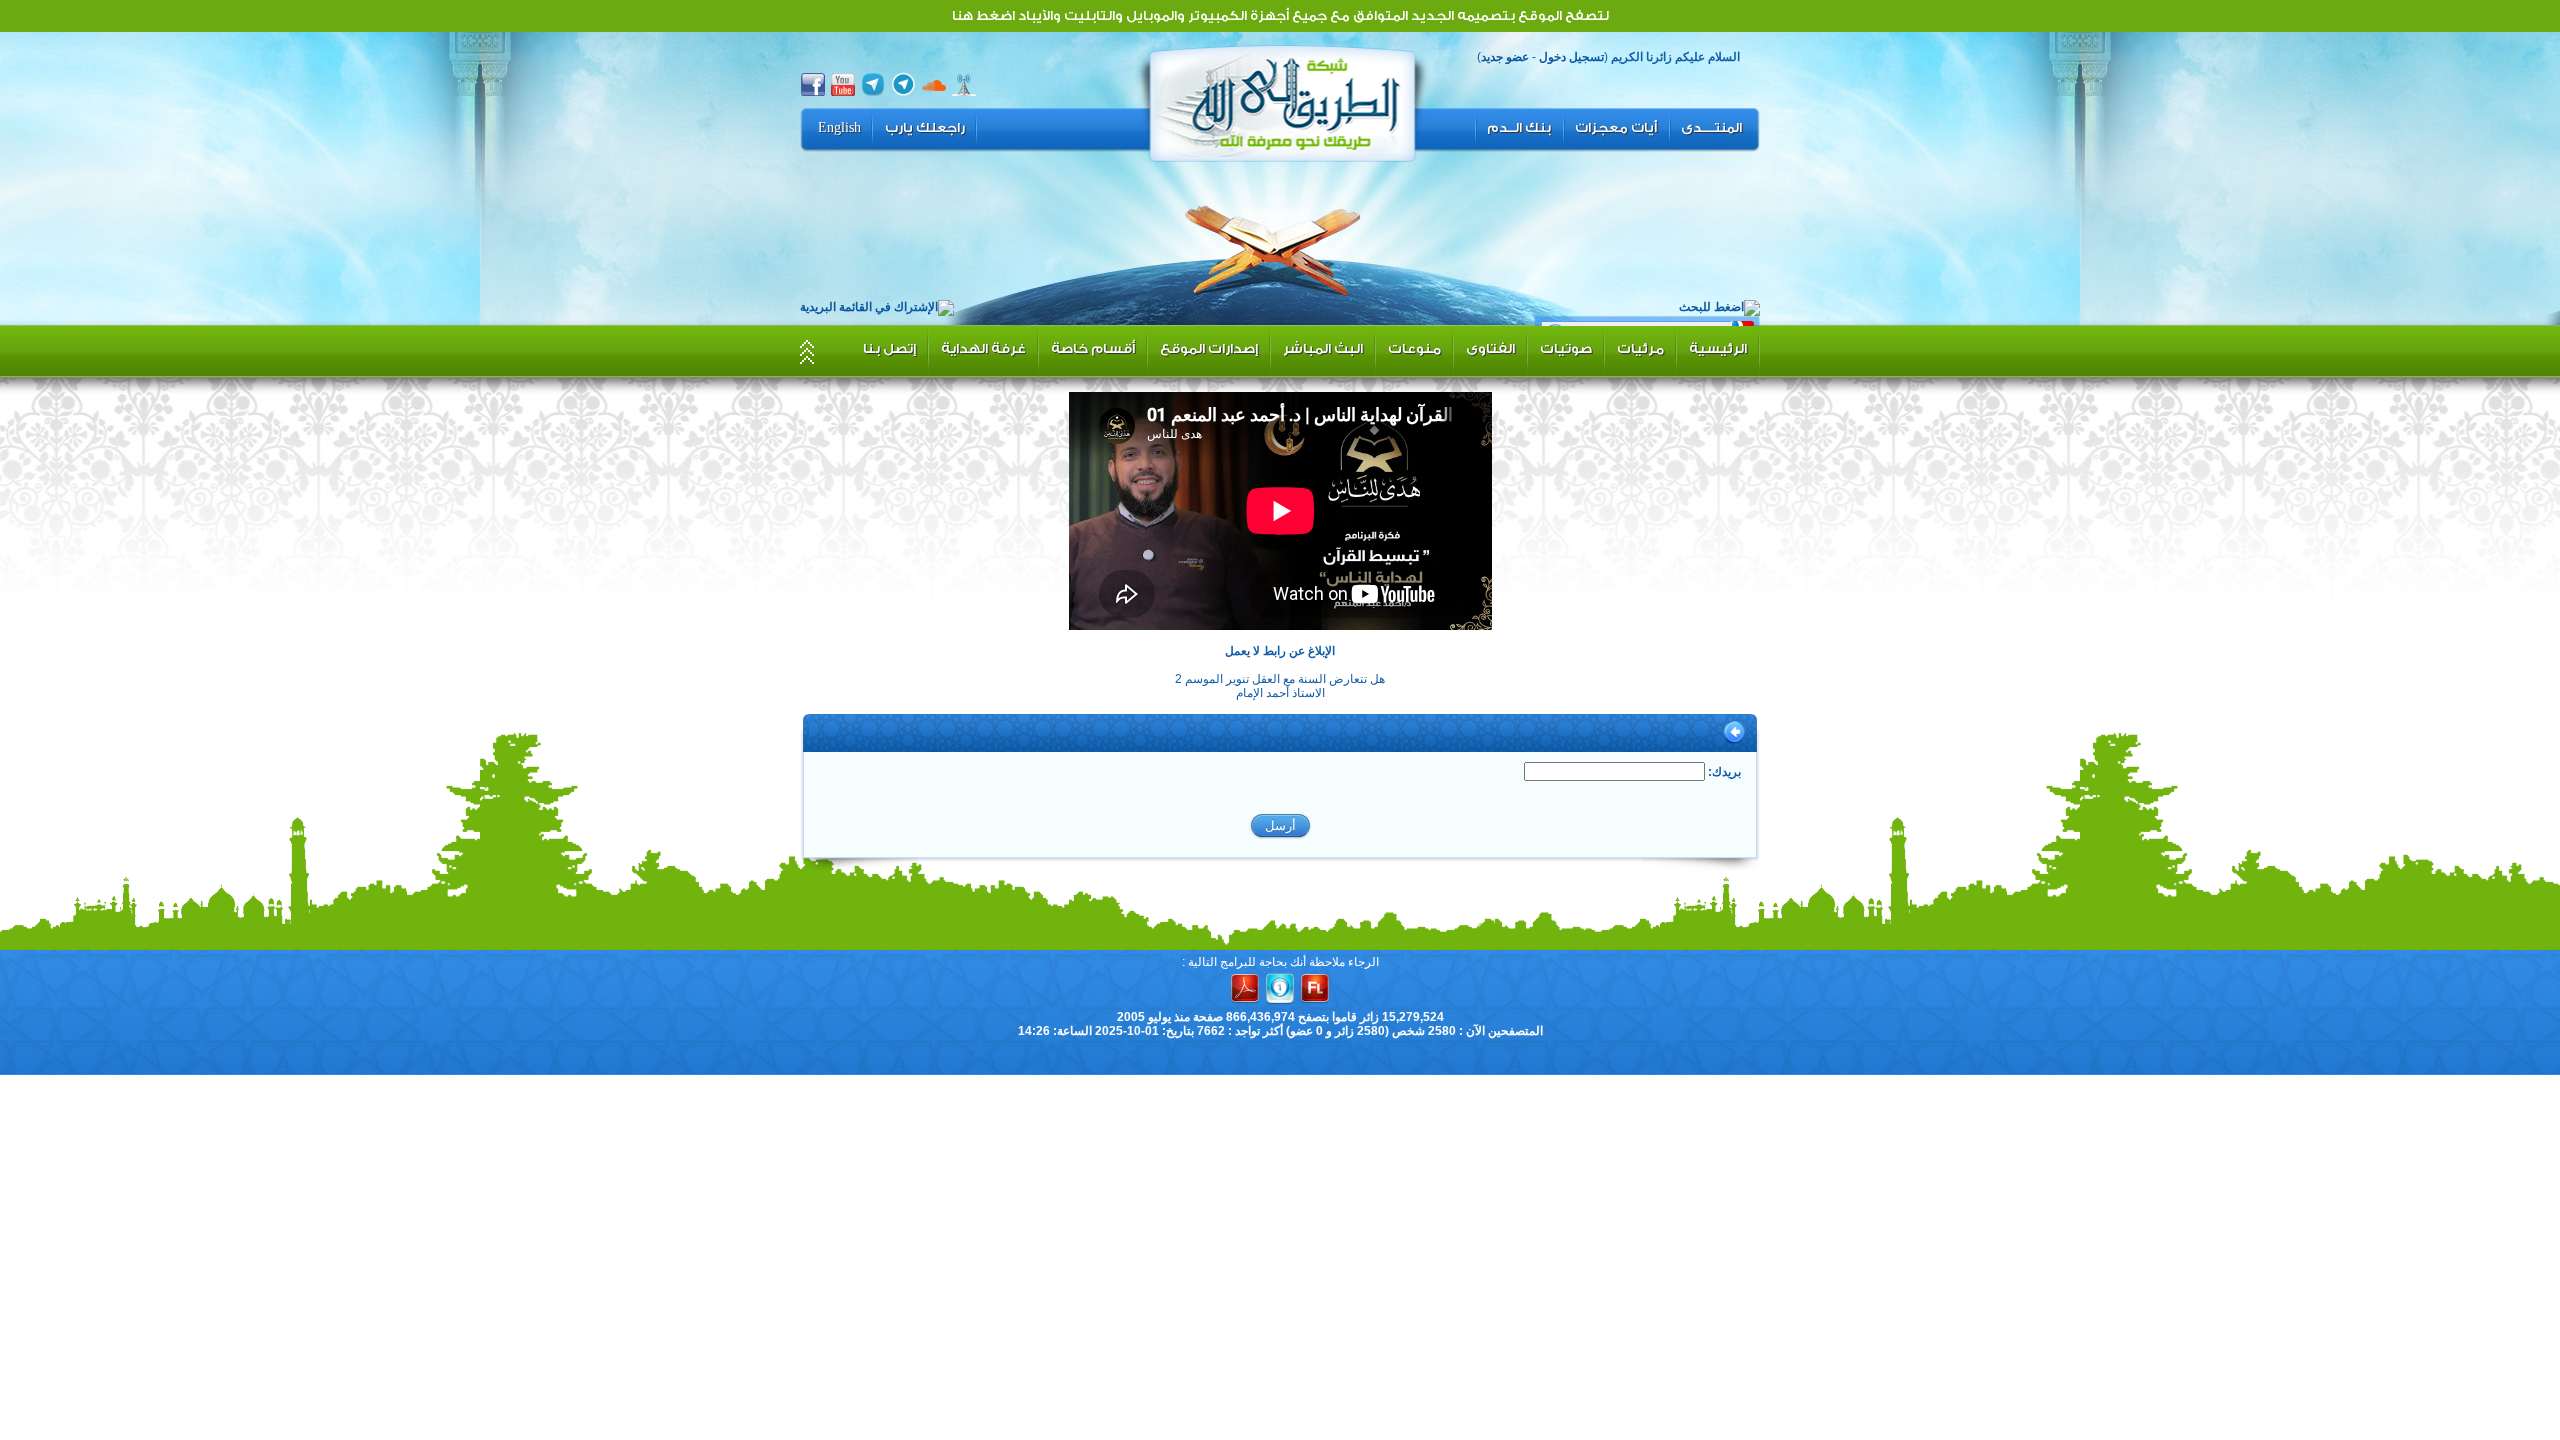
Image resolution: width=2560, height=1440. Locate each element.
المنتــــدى (1711, 128)
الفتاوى (1490, 348)
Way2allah (1283, 101)
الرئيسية (1718, 348)
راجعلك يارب (925, 128)
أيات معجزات (1616, 128)
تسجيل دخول (1571, 57)
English (839, 128)
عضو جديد (1505, 57)
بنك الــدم (1519, 128)
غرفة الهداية (983, 348)
